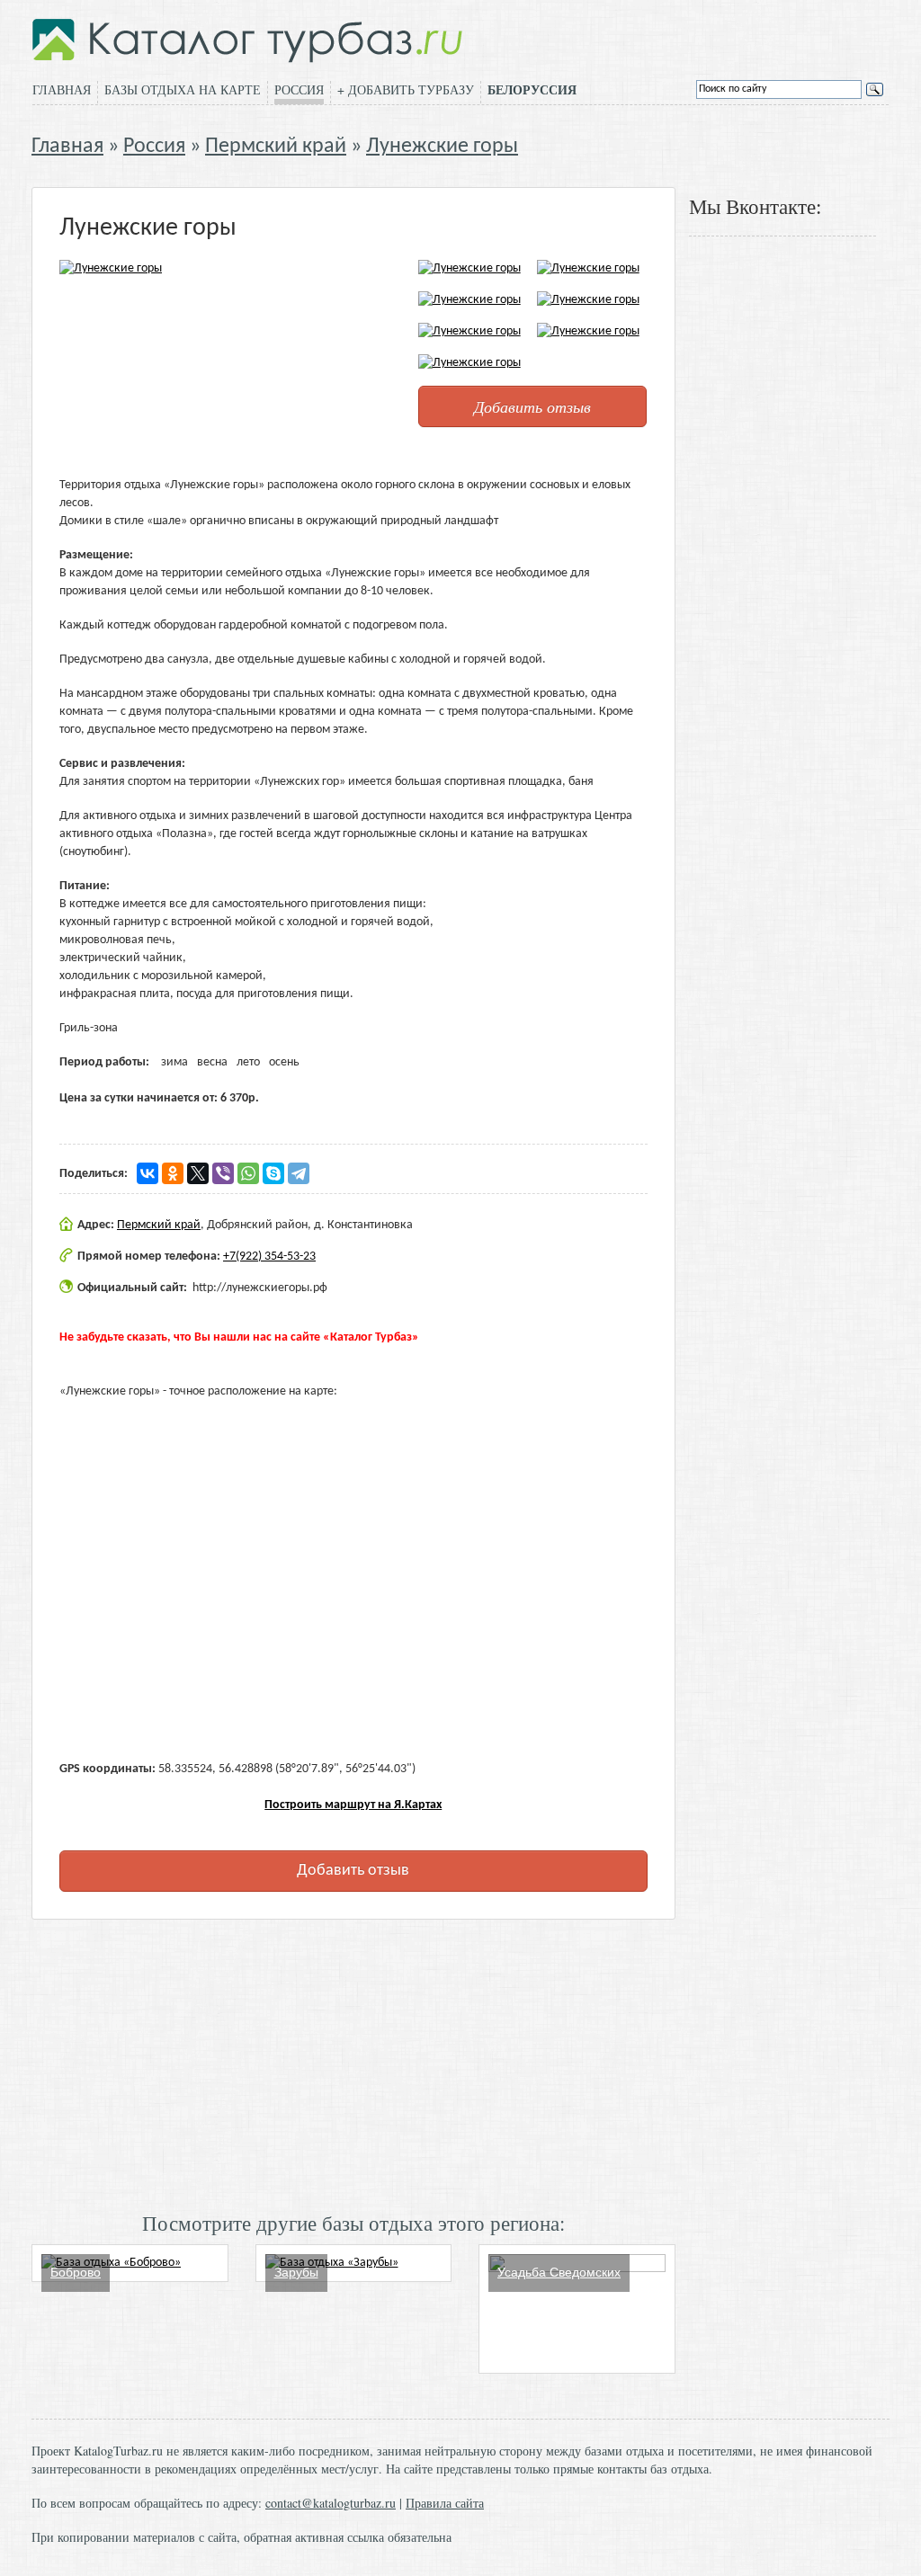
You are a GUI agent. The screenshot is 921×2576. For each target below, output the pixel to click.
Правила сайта (445, 2503)
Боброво (76, 2272)
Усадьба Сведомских (559, 2272)
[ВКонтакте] (148, 1173)
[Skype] (273, 1173)
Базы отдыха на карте (183, 89)
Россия (299, 89)
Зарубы (296, 2272)
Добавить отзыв (532, 406)
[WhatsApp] (248, 1173)
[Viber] (223, 1173)
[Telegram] (299, 1173)
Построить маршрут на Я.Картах (353, 1805)
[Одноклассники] (173, 1173)
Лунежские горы (442, 147)
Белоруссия (532, 90)
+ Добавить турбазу (406, 89)
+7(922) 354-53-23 (269, 1257)
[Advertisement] (353, 2063)
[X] (198, 1173)
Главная (62, 89)
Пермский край (276, 147)
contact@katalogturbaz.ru (331, 2503)
